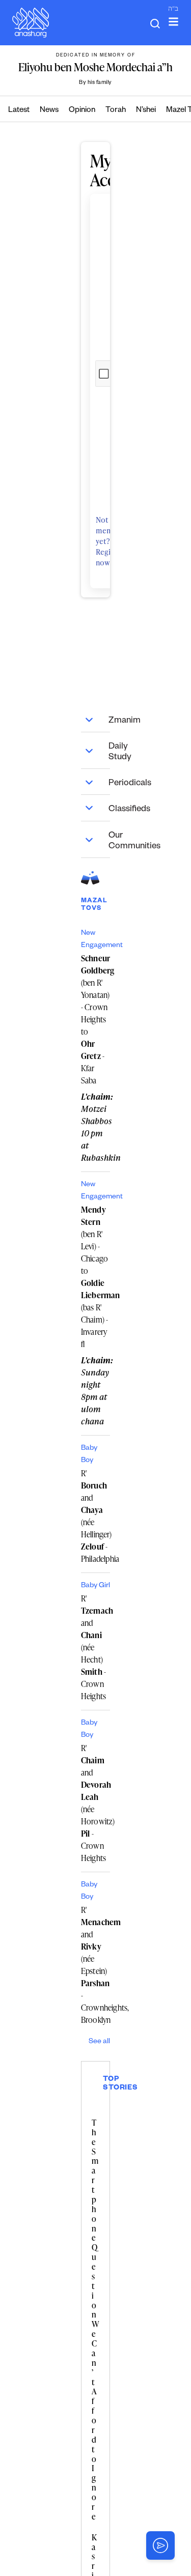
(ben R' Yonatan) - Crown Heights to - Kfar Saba (95, 1019)
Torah (116, 111)
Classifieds (109, 810)
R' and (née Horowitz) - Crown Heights (95, 1803)
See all (99, 2042)
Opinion (82, 111)
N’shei (146, 111)
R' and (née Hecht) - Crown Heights (95, 1647)
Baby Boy (89, 1455)
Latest (19, 111)
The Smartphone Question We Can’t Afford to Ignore (95, 2320)
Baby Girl (95, 1586)
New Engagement (95, 940)
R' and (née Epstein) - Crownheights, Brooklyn (95, 1965)
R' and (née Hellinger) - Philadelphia (95, 1516)
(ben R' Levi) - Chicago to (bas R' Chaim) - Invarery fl (95, 1277)
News (49, 111)
